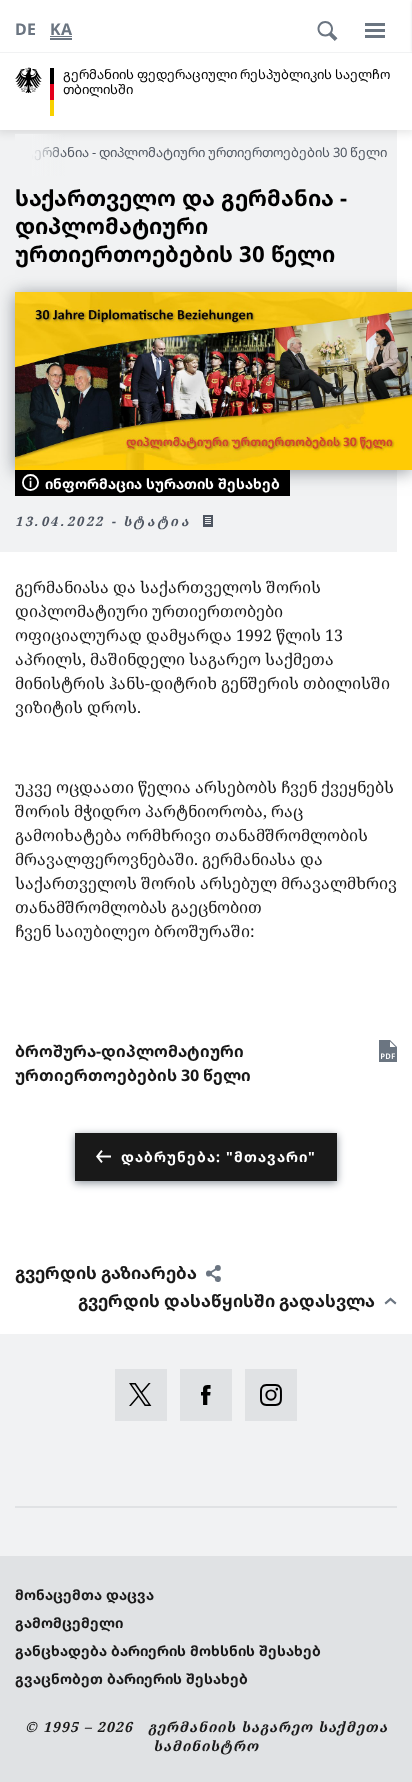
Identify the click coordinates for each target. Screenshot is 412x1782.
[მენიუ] (375, 30)
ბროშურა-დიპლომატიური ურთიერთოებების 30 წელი (133, 1063)
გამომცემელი (69, 1622)
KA (61, 29)
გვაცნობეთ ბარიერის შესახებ (131, 1678)
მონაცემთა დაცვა (84, 1594)
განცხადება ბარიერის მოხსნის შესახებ (168, 1650)
